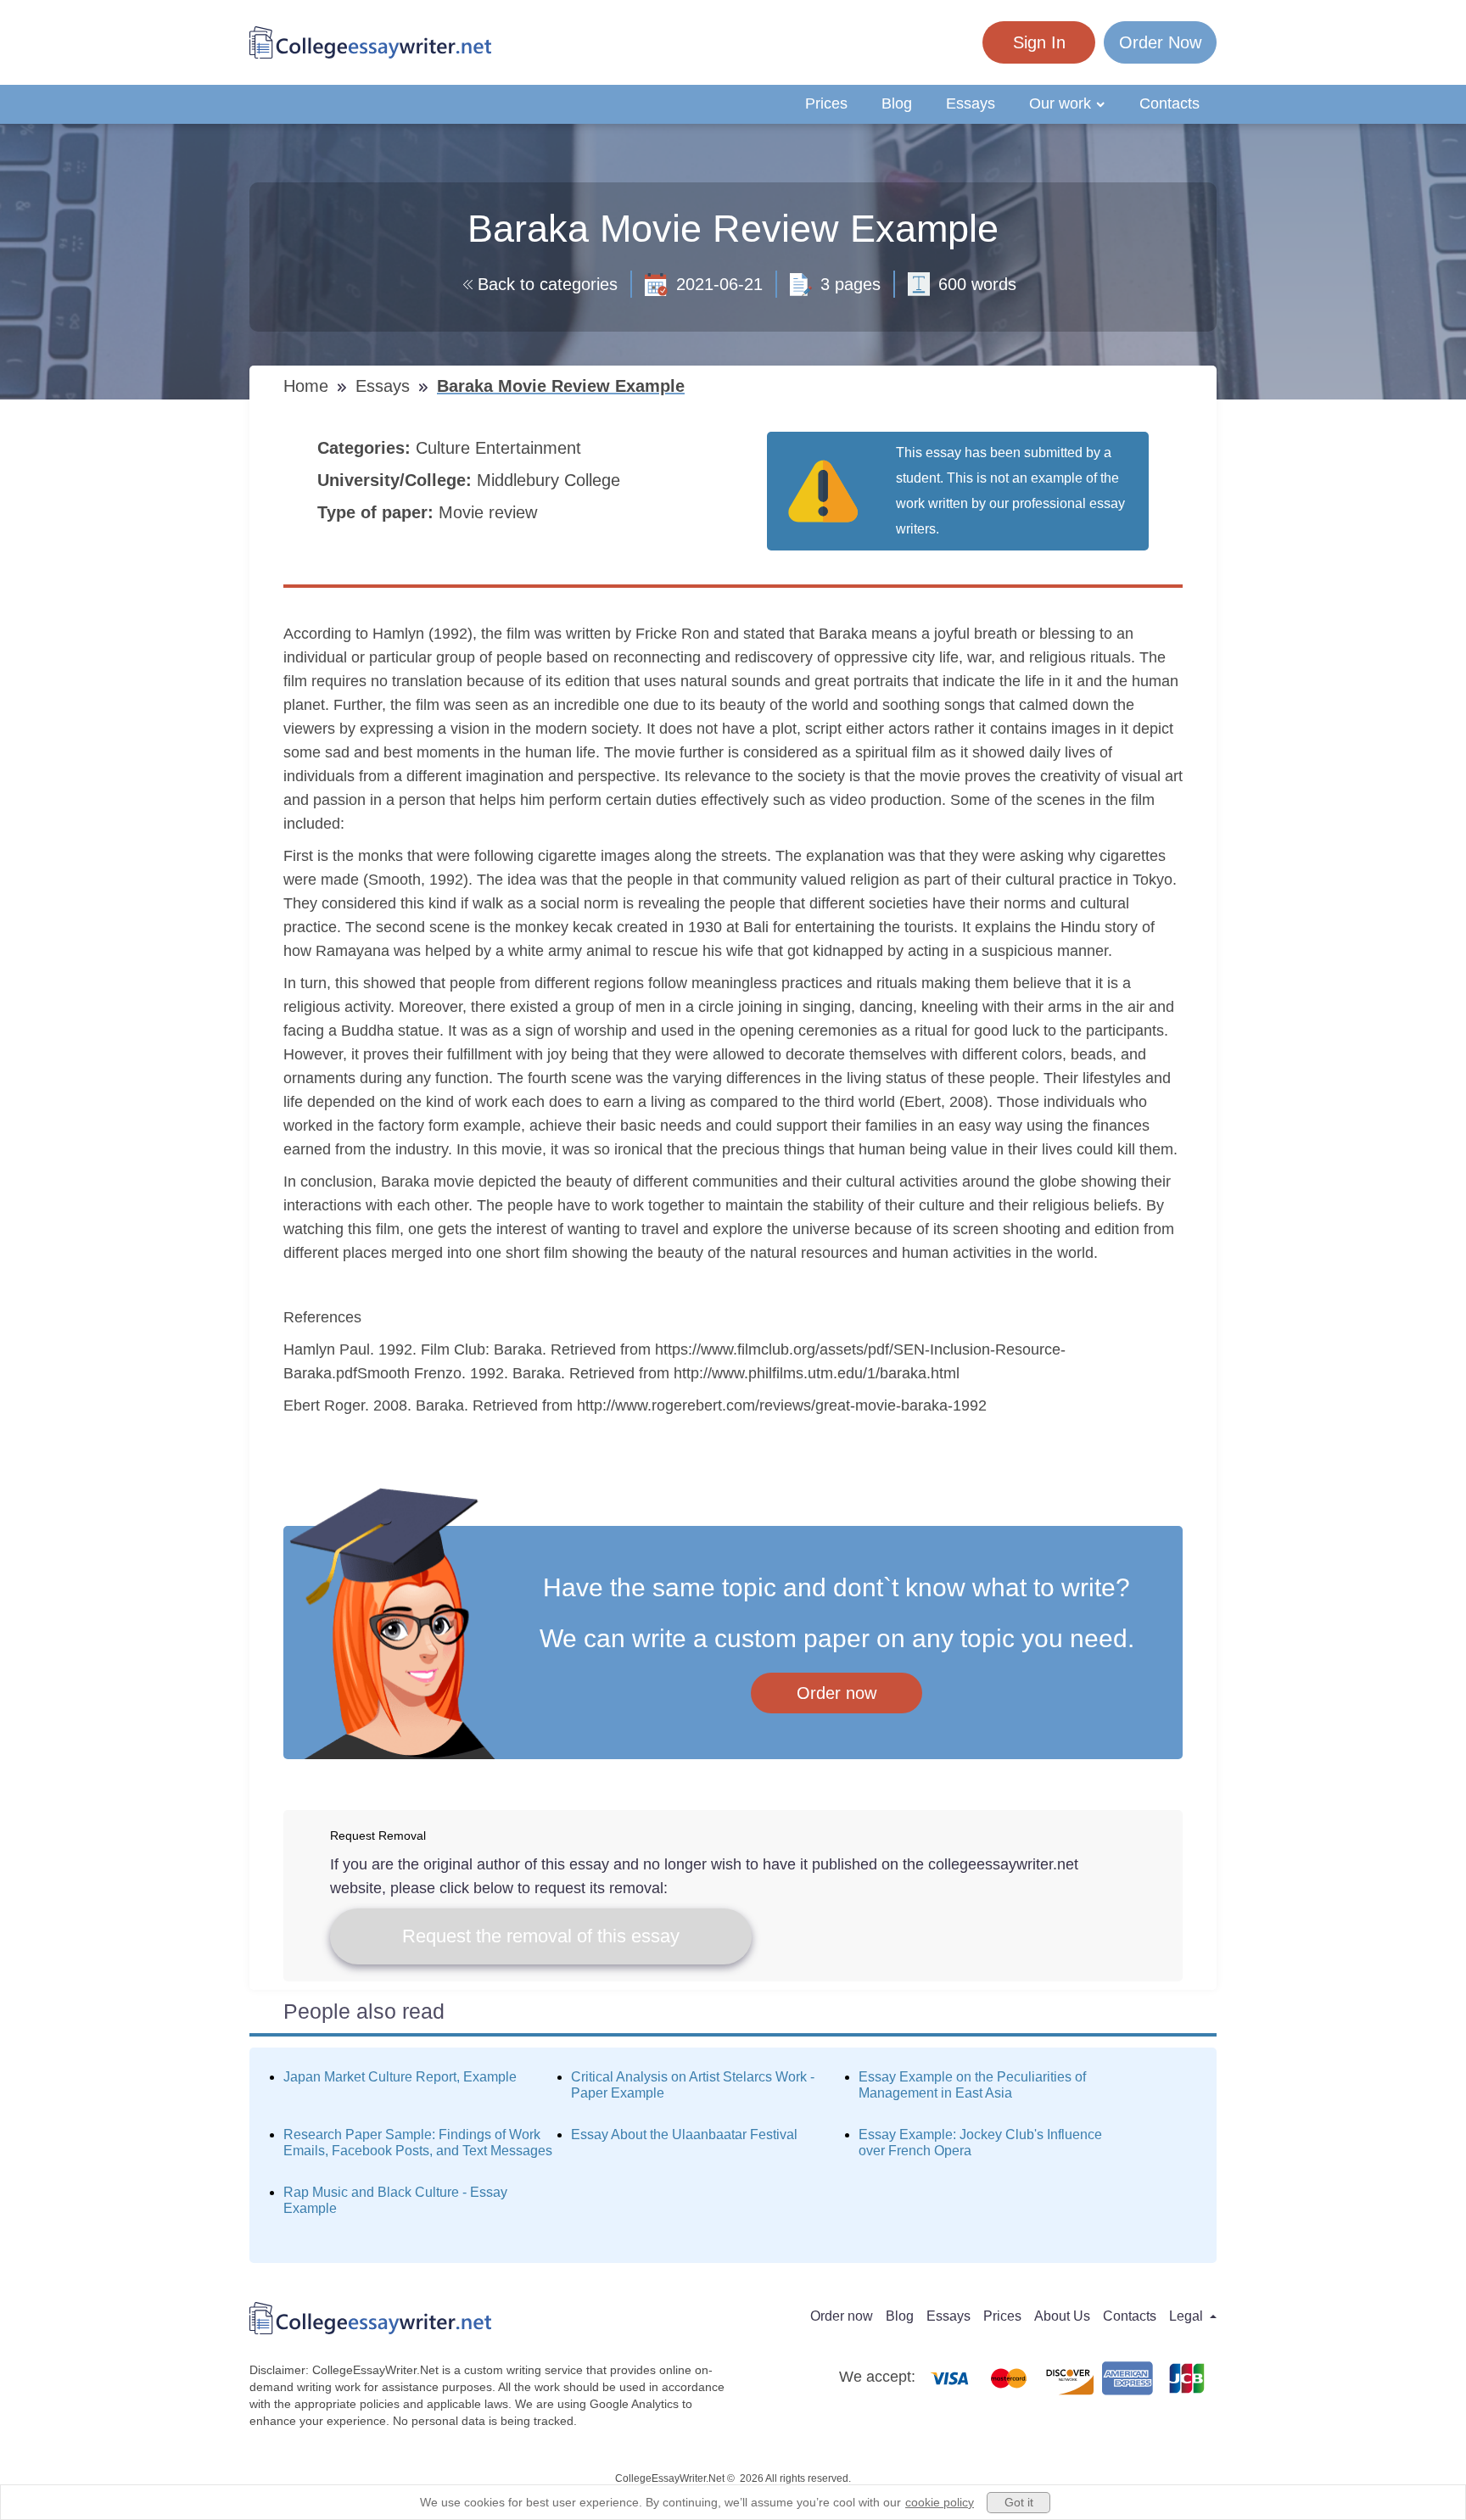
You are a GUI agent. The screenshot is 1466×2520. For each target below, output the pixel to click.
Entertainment (531, 448)
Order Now (1160, 42)
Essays (971, 103)
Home (308, 386)
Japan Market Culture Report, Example (400, 2077)
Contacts (1169, 103)
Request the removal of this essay (541, 1936)
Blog (897, 103)
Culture (445, 448)
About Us (1062, 2316)
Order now (837, 1693)
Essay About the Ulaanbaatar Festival (684, 2134)
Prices (826, 103)
